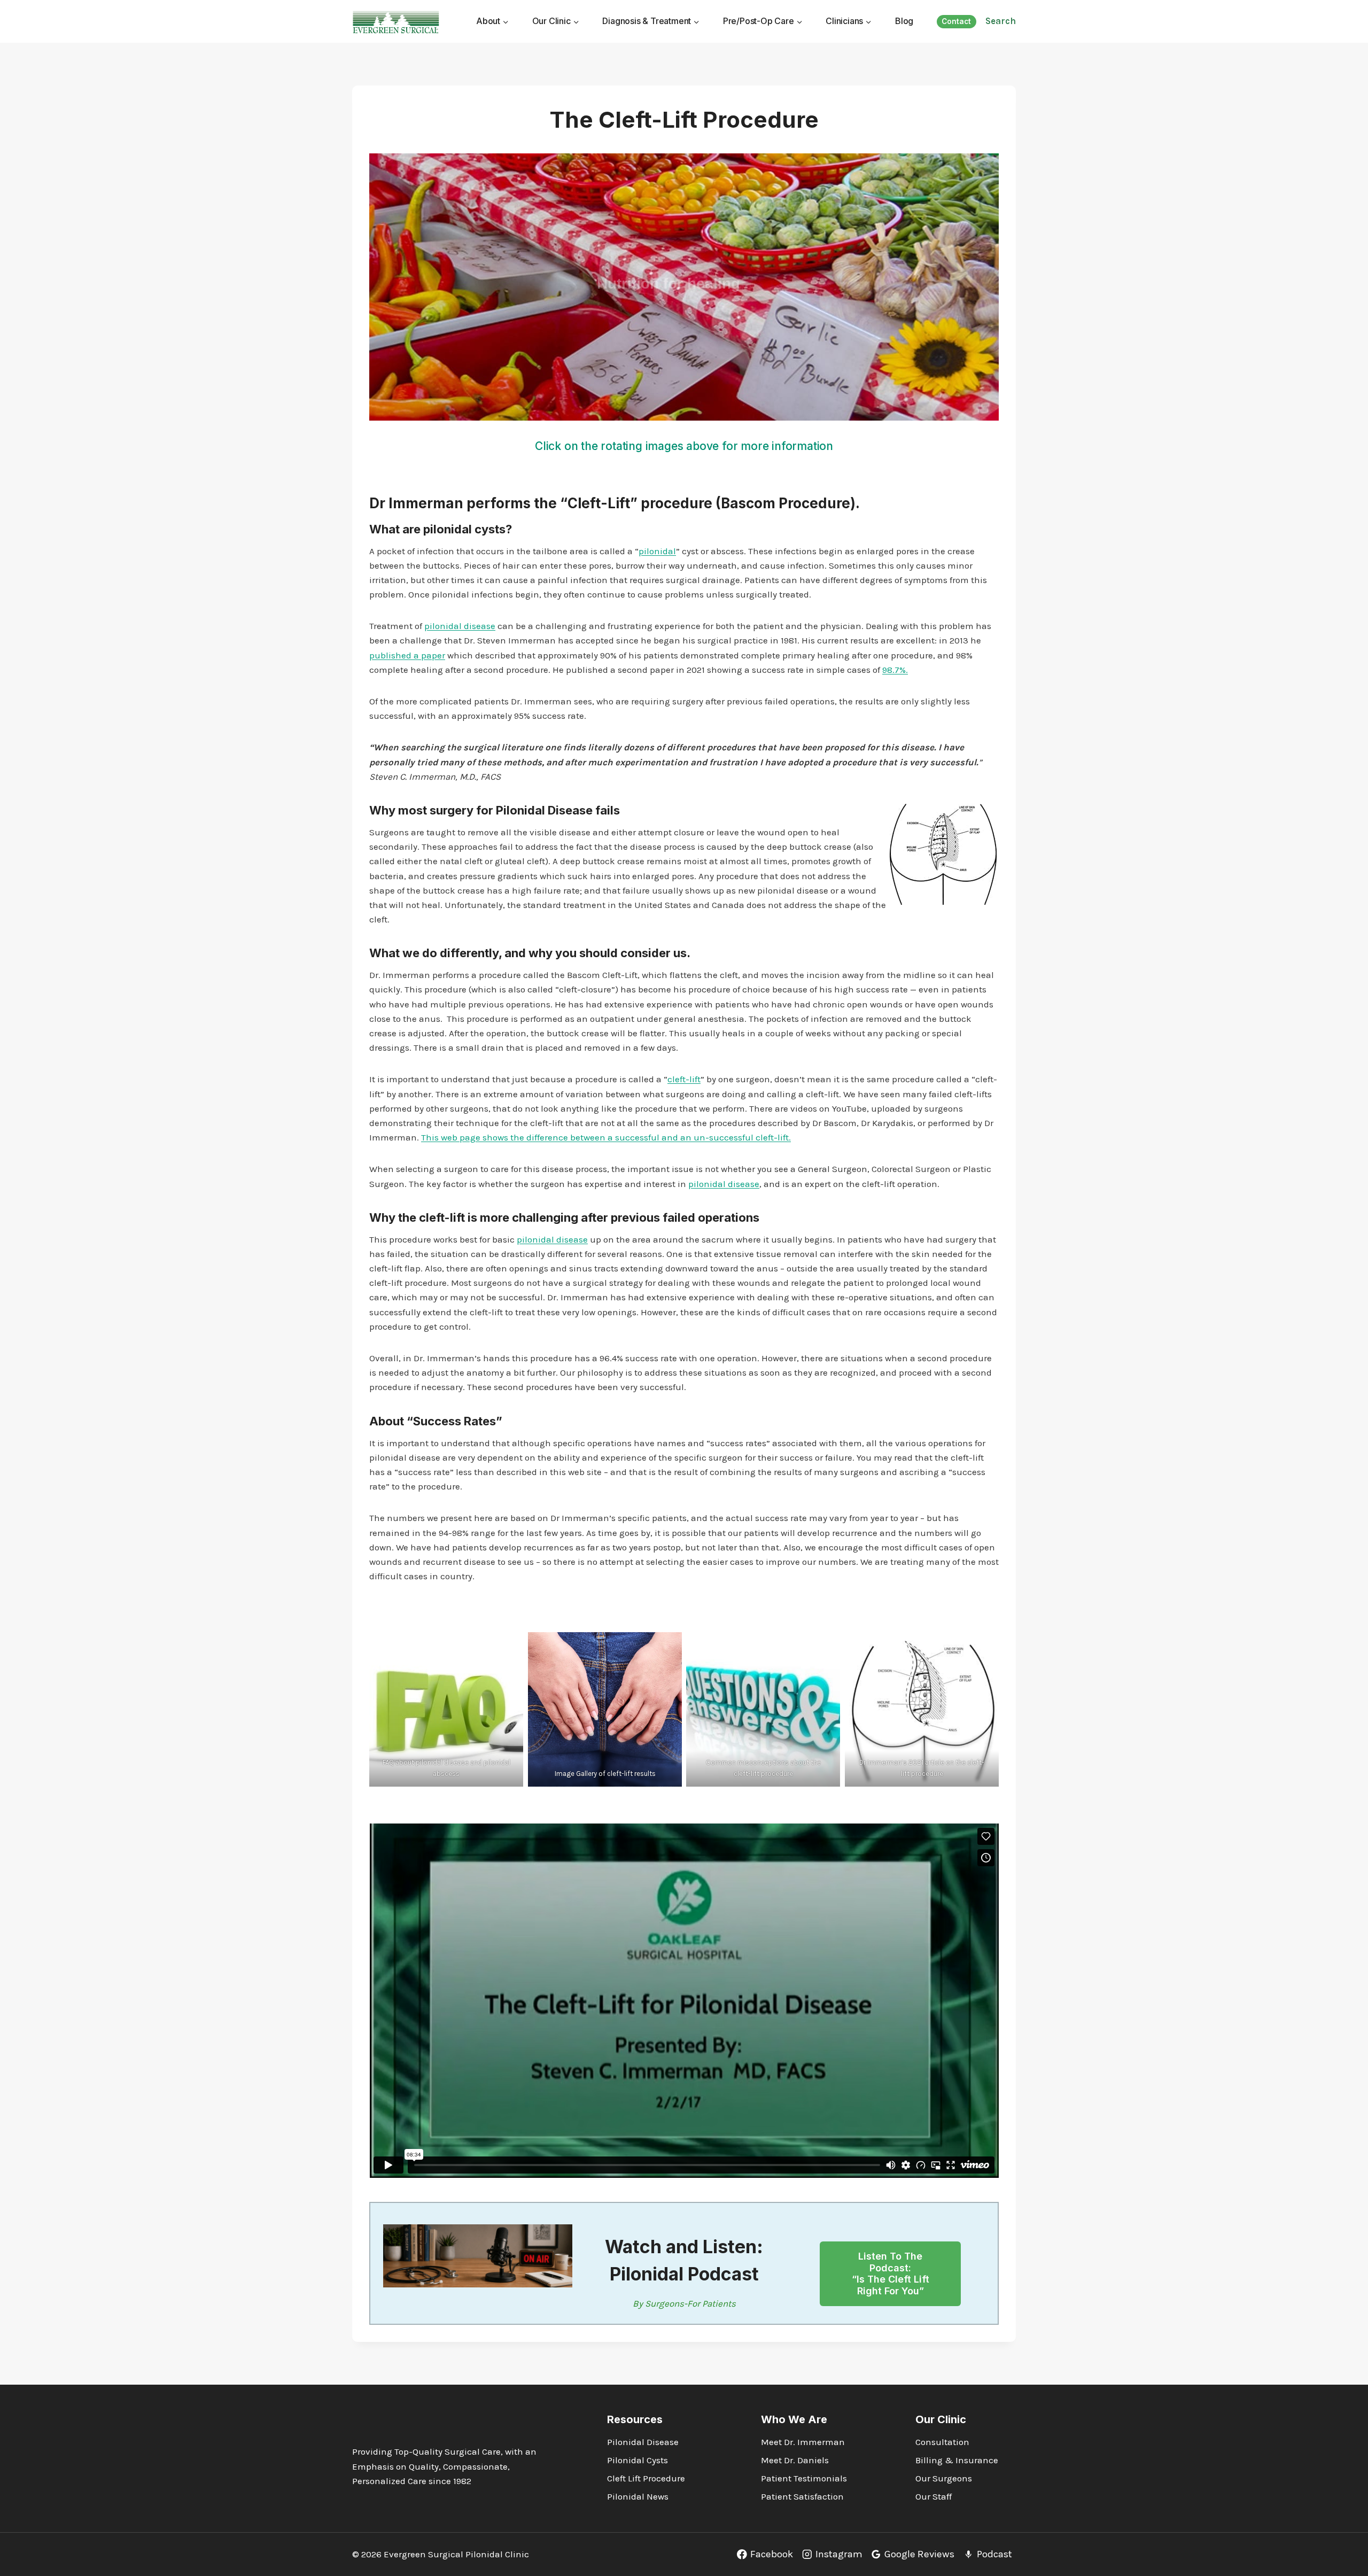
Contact (956, 21)
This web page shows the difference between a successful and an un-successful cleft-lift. (606, 1137)
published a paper (407, 655)
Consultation (942, 2442)
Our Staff (934, 2496)
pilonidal (657, 551)
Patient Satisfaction (802, 2496)
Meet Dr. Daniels (795, 2460)
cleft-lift (684, 1079)
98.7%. (895, 670)
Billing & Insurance (957, 2460)
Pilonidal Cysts (638, 2460)
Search (1001, 21)
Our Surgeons (944, 2478)
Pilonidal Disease (544, 810)
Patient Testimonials (804, 2478)
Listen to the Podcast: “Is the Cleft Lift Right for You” (891, 2274)
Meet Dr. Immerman (803, 2442)
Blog (904, 21)
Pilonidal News (638, 2496)
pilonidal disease (460, 626)
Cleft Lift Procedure (646, 2478)
